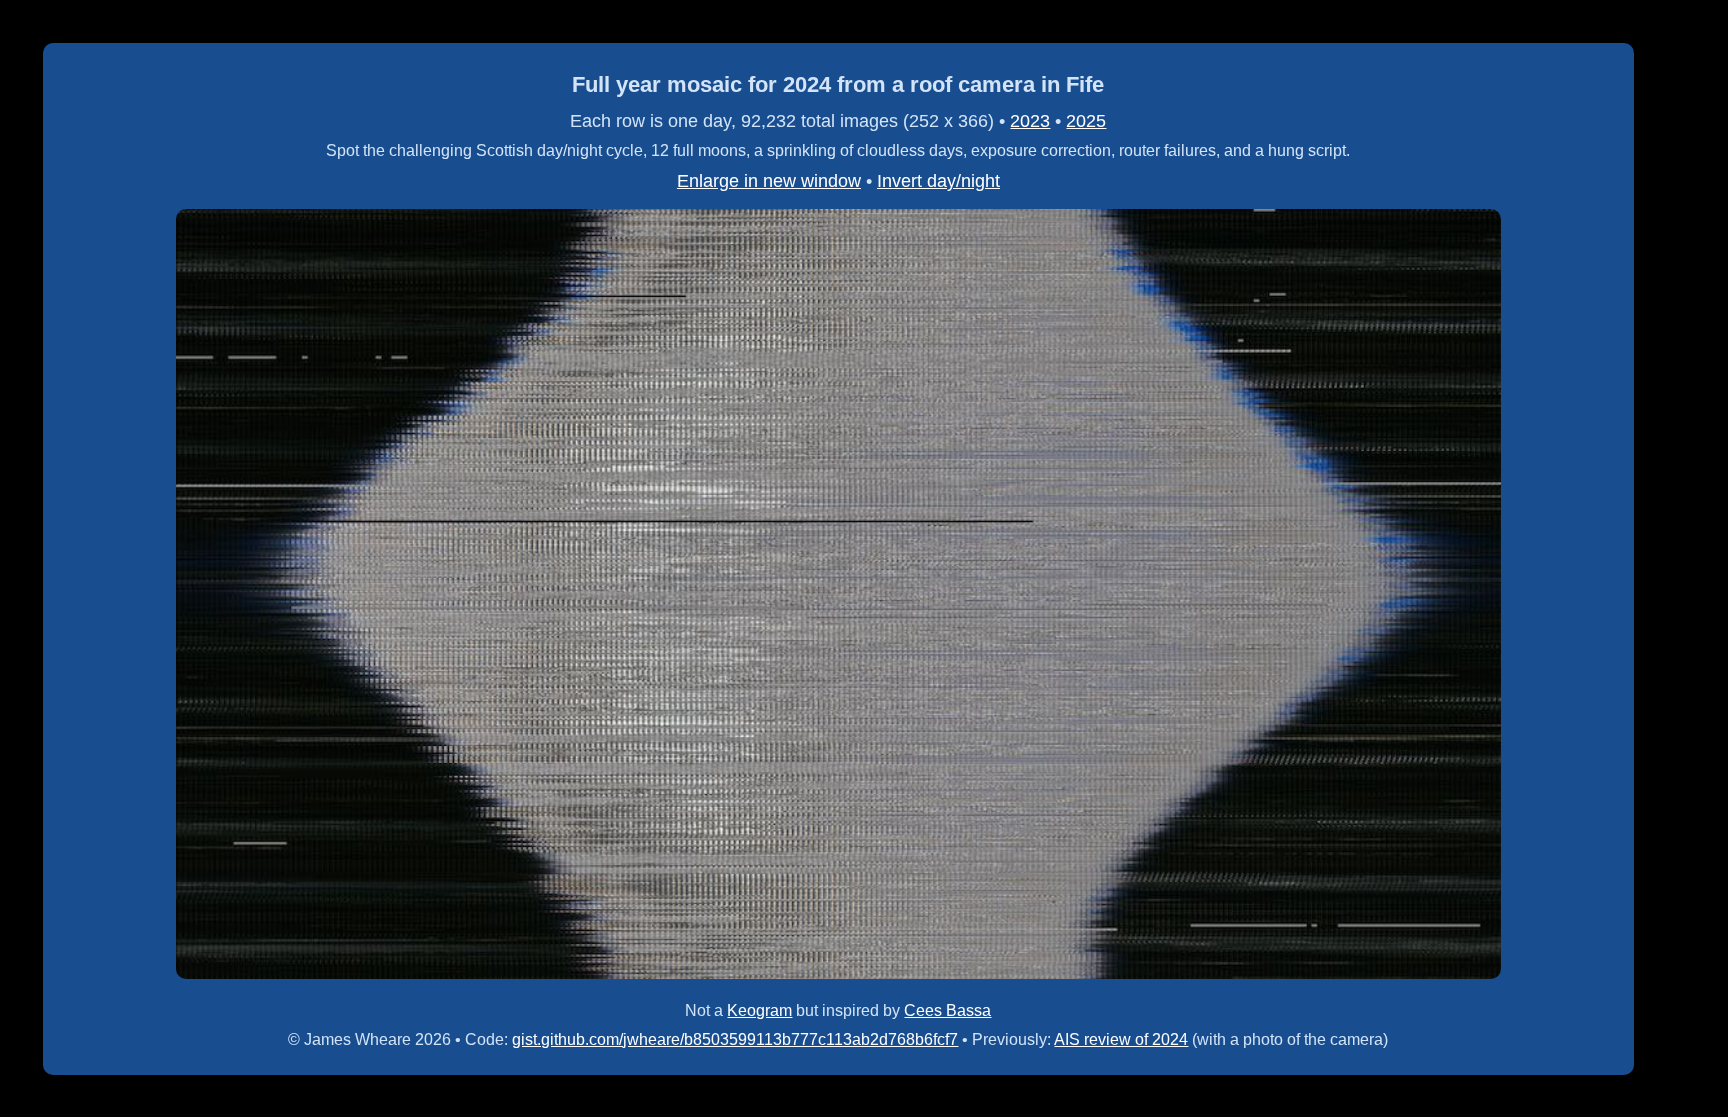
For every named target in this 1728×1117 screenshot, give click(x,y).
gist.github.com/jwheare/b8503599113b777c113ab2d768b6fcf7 (735, 1039)
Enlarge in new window (769, 181)
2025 (1086, 121)
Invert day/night (938, 181)
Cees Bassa (947, 1010)
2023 (1030, 121)
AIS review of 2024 (1121, 1039)
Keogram (759, 1010)
